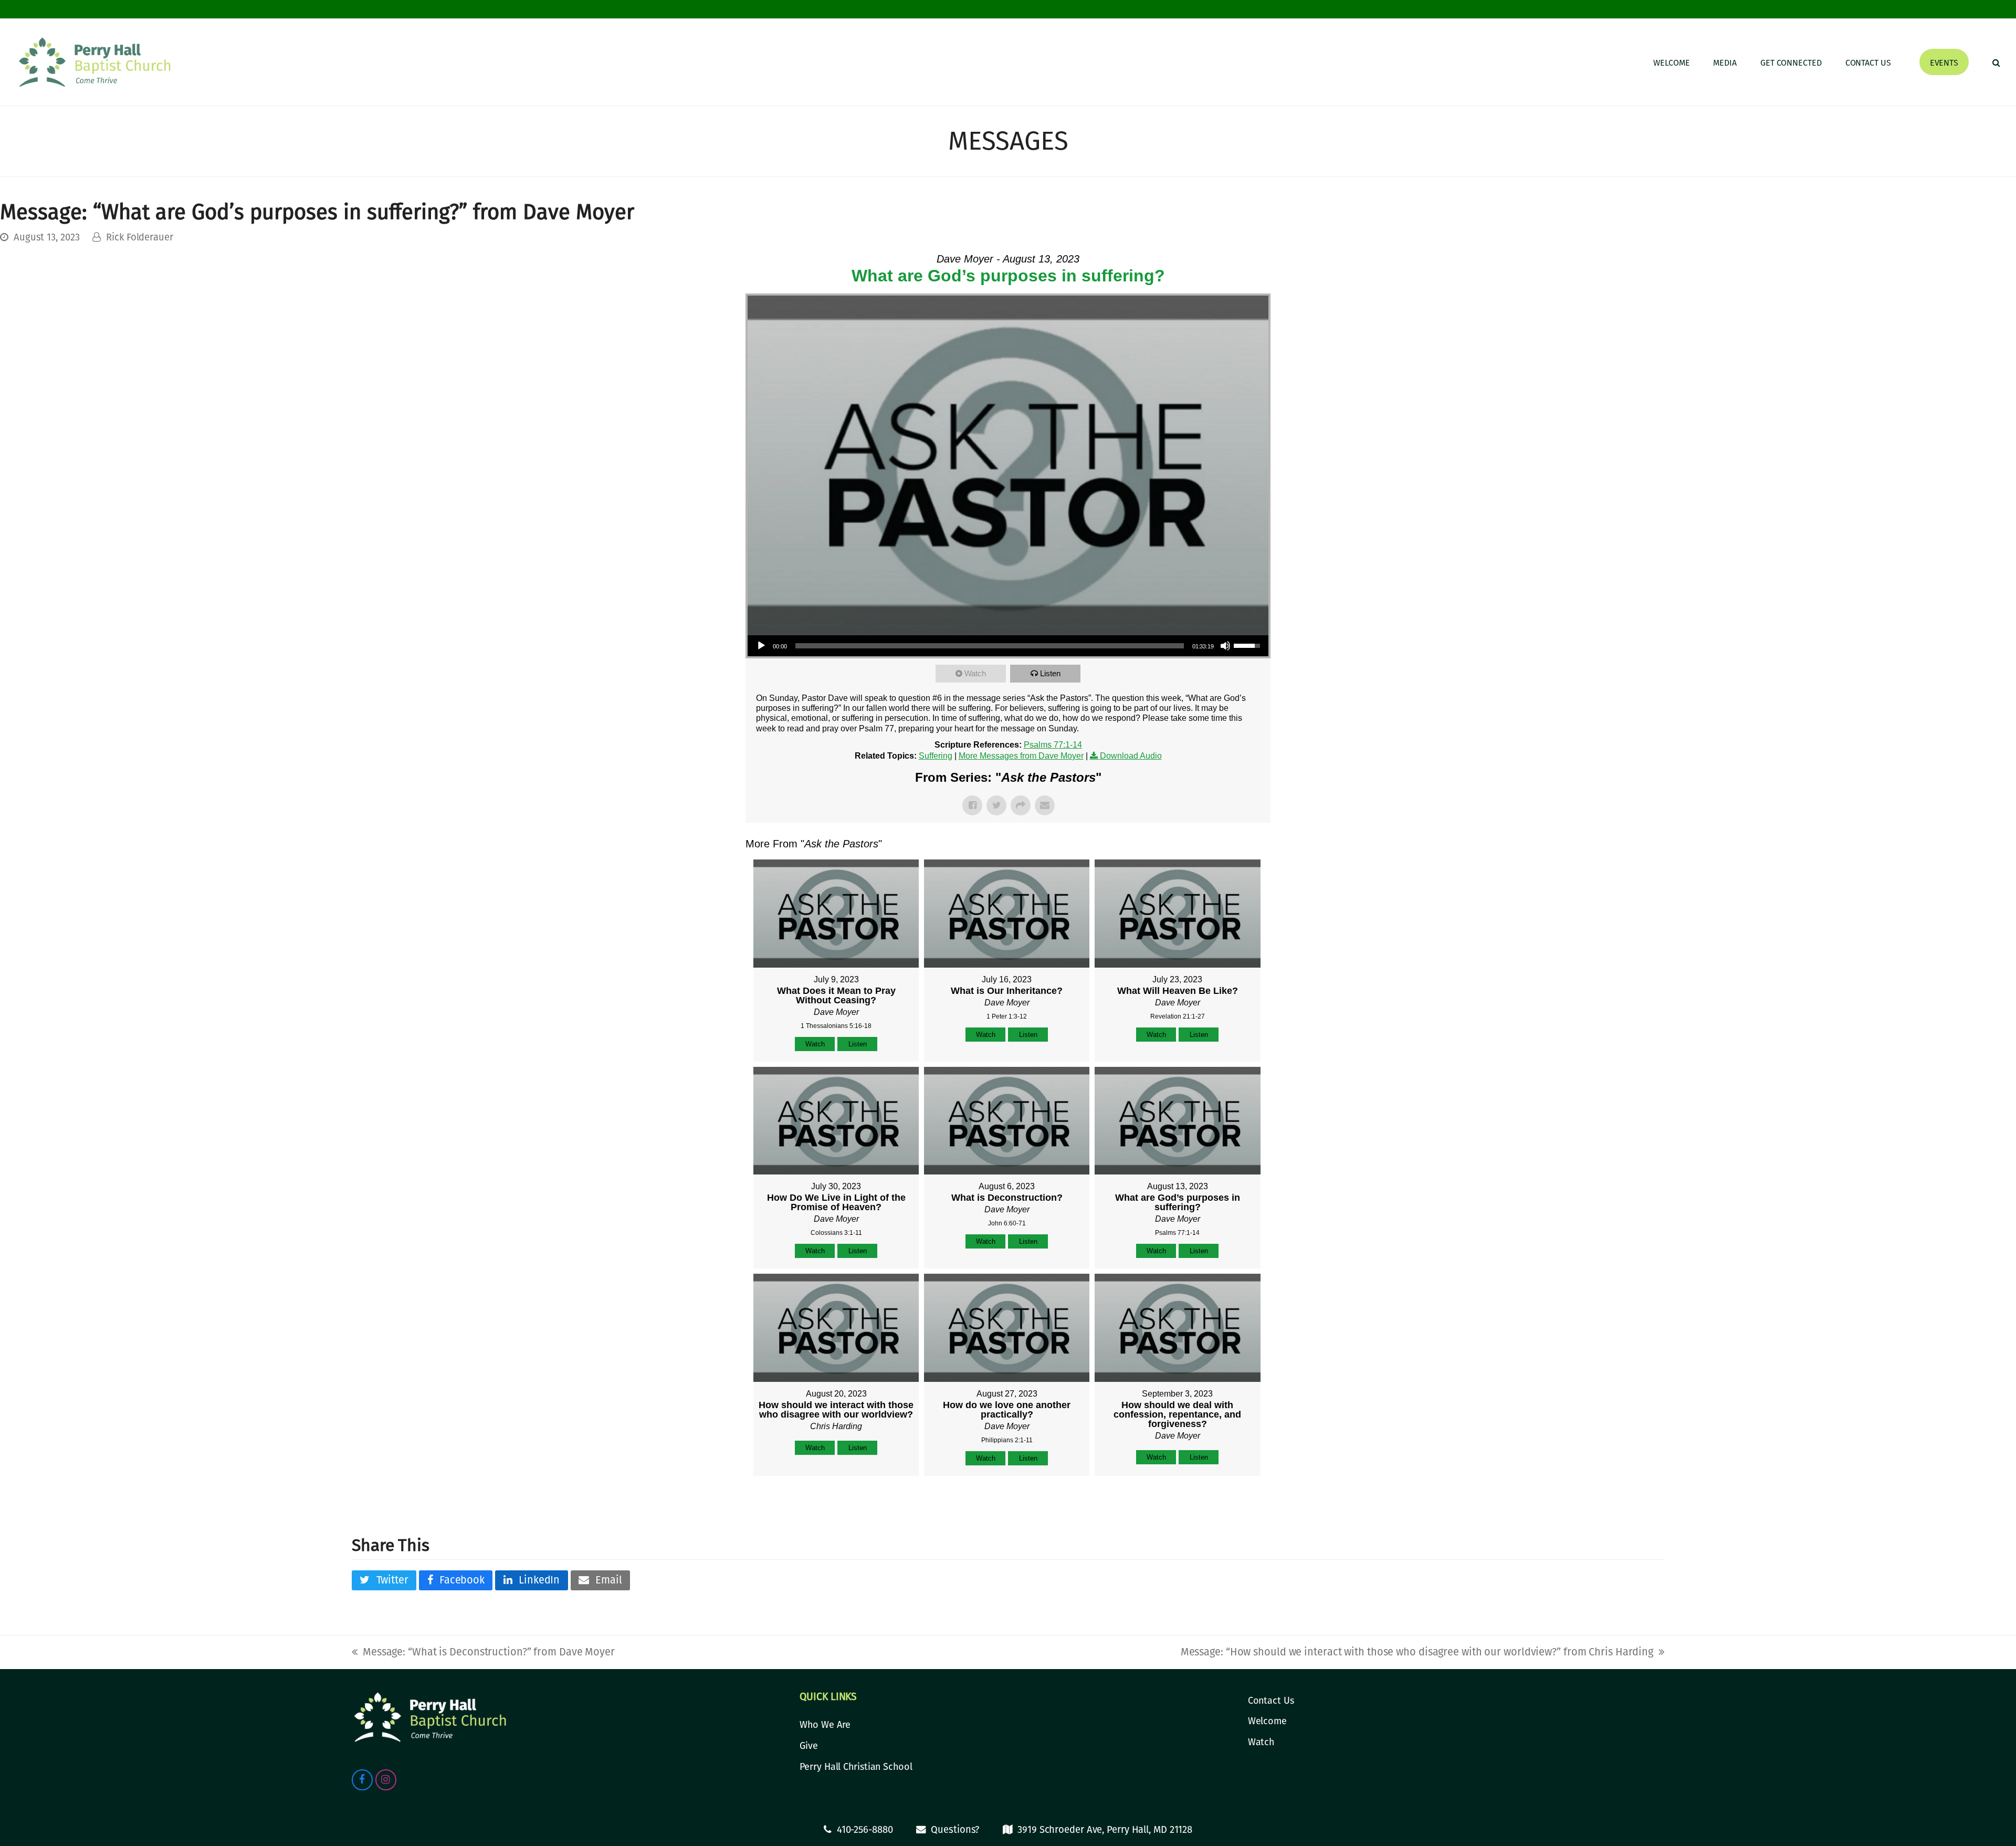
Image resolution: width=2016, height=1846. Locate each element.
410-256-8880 (865, 1830)
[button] (1996, 62)
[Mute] (1225, 646)
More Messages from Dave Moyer (1021, 756)
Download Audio (1131, 756)
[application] (1008, 646)
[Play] (761, 646)
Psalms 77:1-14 (1053, 745)
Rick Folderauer (140, 237)
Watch (975, 673)
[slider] (990, 646)
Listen (1050, 673)
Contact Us (1271, 1701)
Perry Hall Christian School (856, 1767)
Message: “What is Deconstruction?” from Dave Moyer (483, 1652)
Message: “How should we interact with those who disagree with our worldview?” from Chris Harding (1417, 1652)
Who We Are (825, 1725)
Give (809, 1746)
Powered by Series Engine (1232, 1502)
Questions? (955, 1830)
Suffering (936, 756)
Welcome (1267, 1721)
